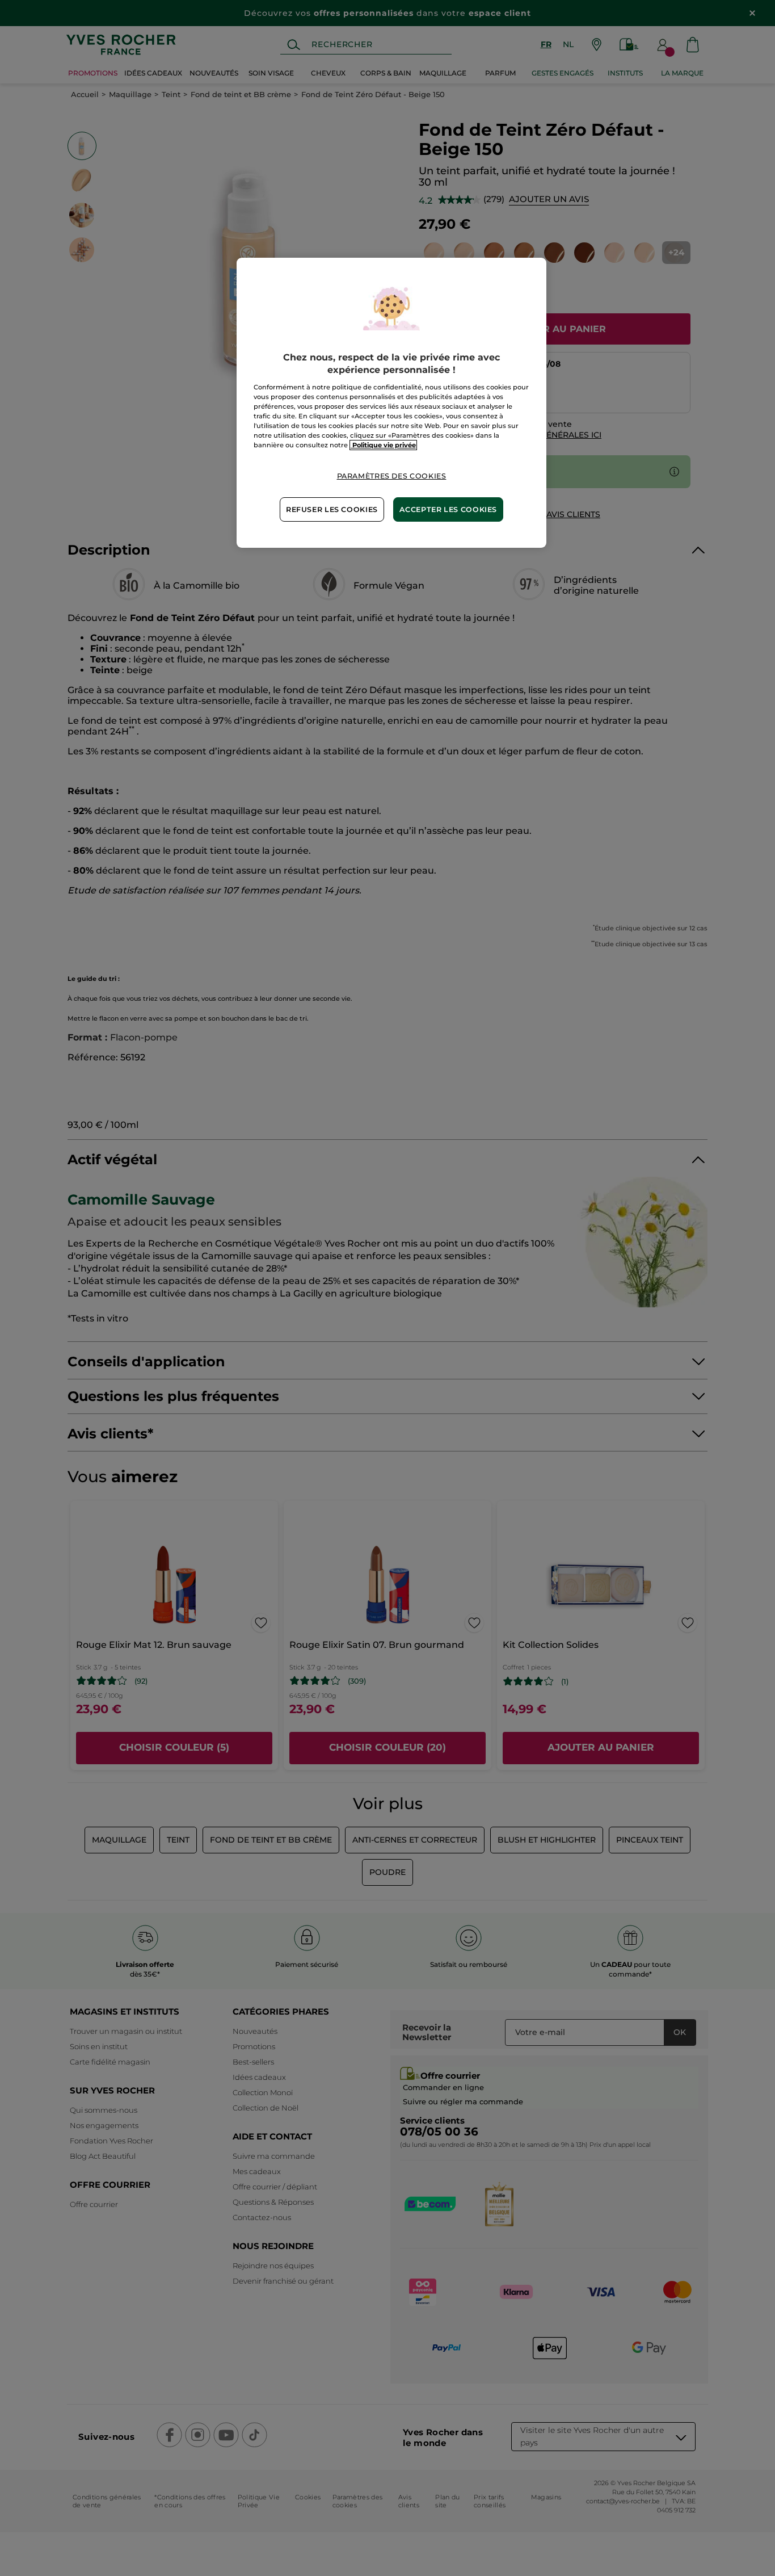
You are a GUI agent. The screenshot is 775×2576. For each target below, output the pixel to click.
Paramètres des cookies (392, 476)
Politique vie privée (383, 445)
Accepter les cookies (448, 509)
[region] (391, 403)
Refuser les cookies (332, 509)
